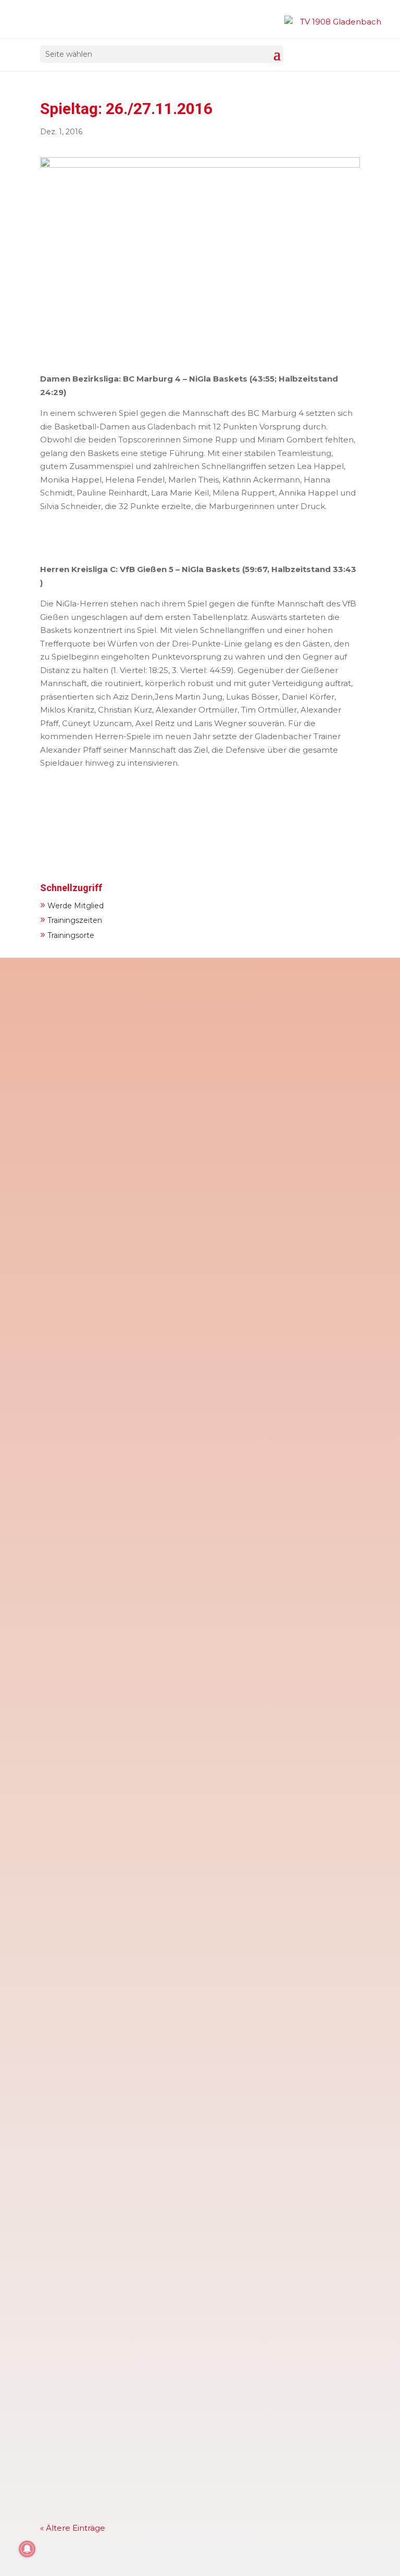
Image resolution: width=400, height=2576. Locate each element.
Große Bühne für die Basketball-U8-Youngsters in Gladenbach (183, 1831)
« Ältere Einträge (73, 2528)
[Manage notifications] (27, 2549)
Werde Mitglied (72, 904)
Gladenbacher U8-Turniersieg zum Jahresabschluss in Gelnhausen (193, 1681)
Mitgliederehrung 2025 (100, 2404)
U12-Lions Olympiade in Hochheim (125, 2253)
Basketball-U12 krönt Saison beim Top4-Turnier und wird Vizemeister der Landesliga (200, 1361)
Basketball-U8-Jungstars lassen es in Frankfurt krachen (170, 1982)
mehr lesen (73, 1142)
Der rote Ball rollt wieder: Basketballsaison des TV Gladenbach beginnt (185, 2137)
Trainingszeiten (71, 919)
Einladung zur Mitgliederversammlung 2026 (145, 1206)
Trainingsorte (67, 934)
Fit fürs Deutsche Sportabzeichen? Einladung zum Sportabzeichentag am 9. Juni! (158, 1051)
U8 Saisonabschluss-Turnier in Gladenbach (143, 1530)
